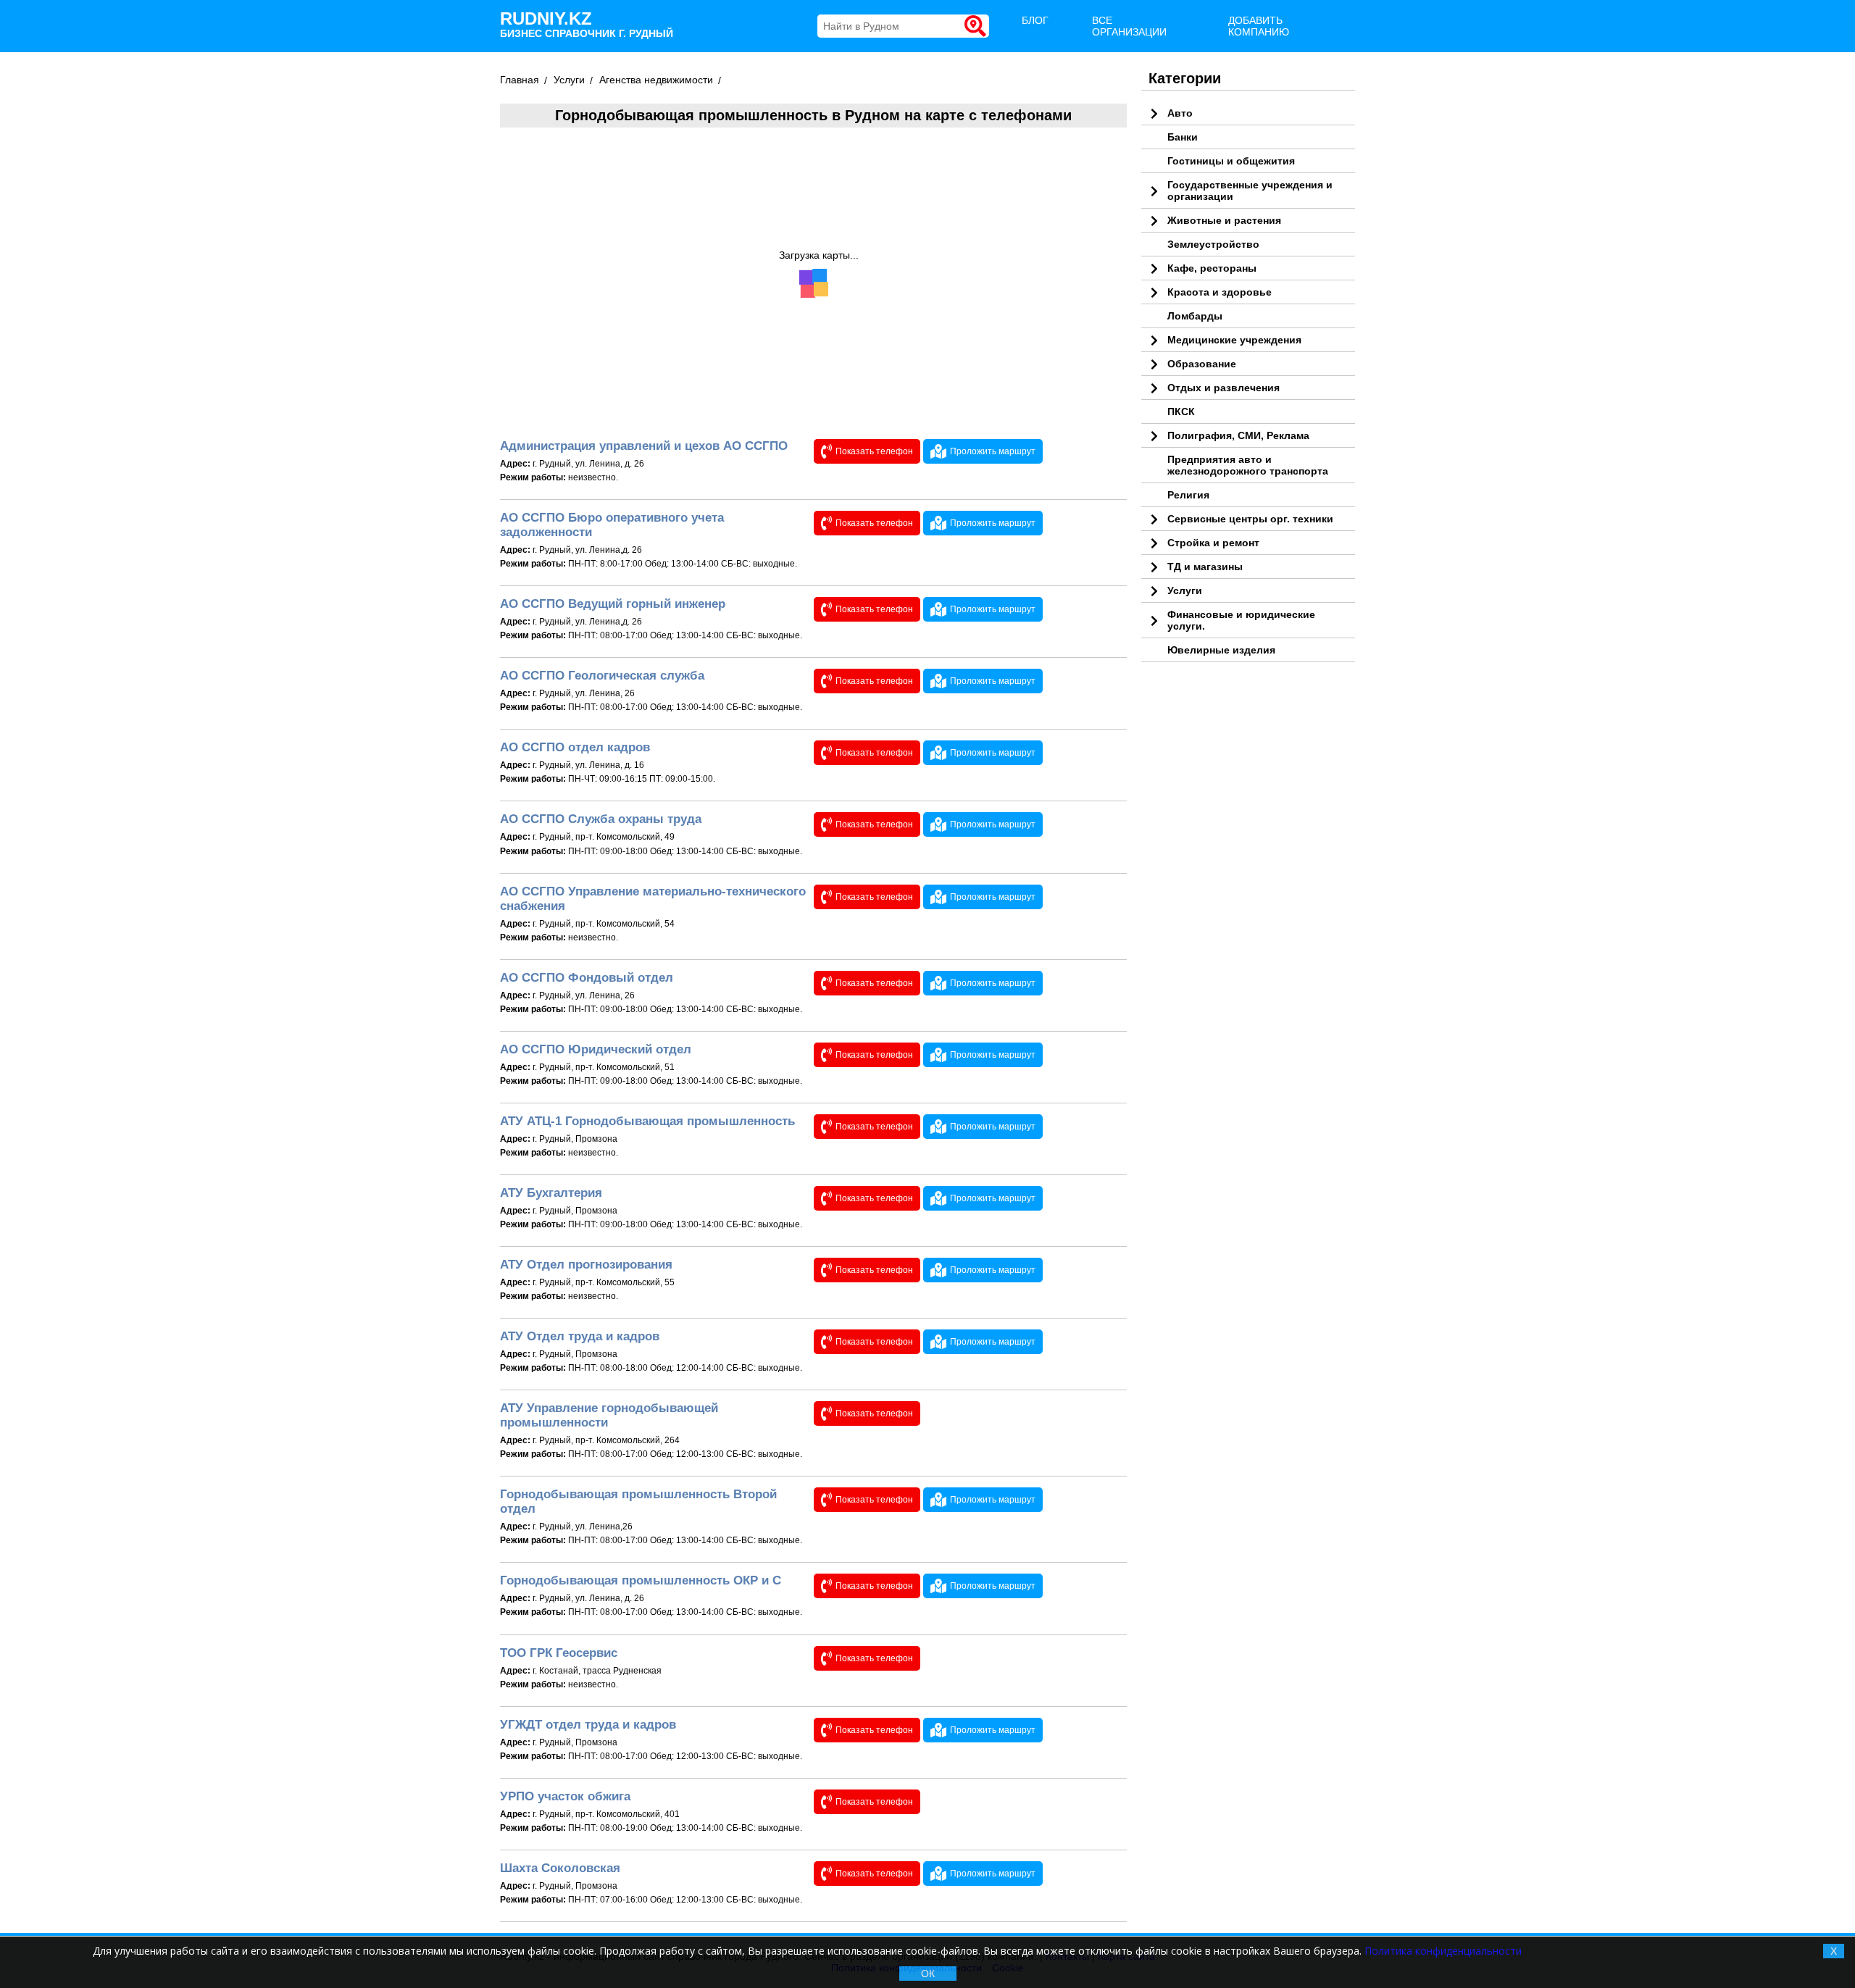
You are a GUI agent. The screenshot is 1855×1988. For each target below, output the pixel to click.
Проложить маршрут (993, 451)
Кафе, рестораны (1212, 268)
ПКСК (1181, 412)
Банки (1183, 137)
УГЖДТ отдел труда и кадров (588, 1725)
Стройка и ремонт (1213, 543)
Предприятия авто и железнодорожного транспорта (1248, 465)
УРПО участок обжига (565, 1796)
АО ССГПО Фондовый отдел (587, 978)
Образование (1202, 364)
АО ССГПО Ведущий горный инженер (613, 604)
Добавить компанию (1259, 26)
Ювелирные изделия (1221, 650)
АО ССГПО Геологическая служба (602, 676)
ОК (928, 1974)
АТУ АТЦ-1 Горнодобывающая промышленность (647, 1121)
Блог (1035, 20)
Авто (1180, 113)
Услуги (1185, 590)
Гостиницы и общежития (1231, 161)
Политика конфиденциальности (1443, 1951)
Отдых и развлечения (1224, 388)
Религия (1188, 495)
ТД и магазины (1205, 567)
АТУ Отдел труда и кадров (580, 1336)
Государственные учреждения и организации (1250, 191)
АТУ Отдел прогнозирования (586, 1265)
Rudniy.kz (587, 24)
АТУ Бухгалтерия (551, 1193)
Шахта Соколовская (560, 1868)
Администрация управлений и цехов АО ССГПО (644, 446)
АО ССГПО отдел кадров (575, 747)
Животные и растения (1224, 220)
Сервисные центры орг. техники (1250, 519)
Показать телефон (874, 451)
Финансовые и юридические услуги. (1241, 620)
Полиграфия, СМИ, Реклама (1238, 435)
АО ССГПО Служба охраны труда (601, 819)
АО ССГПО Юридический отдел (596, 1049)
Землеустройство (1213, 244)
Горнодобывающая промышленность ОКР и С (641, 1580)
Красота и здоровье (1220, 292)
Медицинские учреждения (1234, 340)
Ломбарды (1195, 316)
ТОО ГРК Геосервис (559, 1653)
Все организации (1129, 26)
